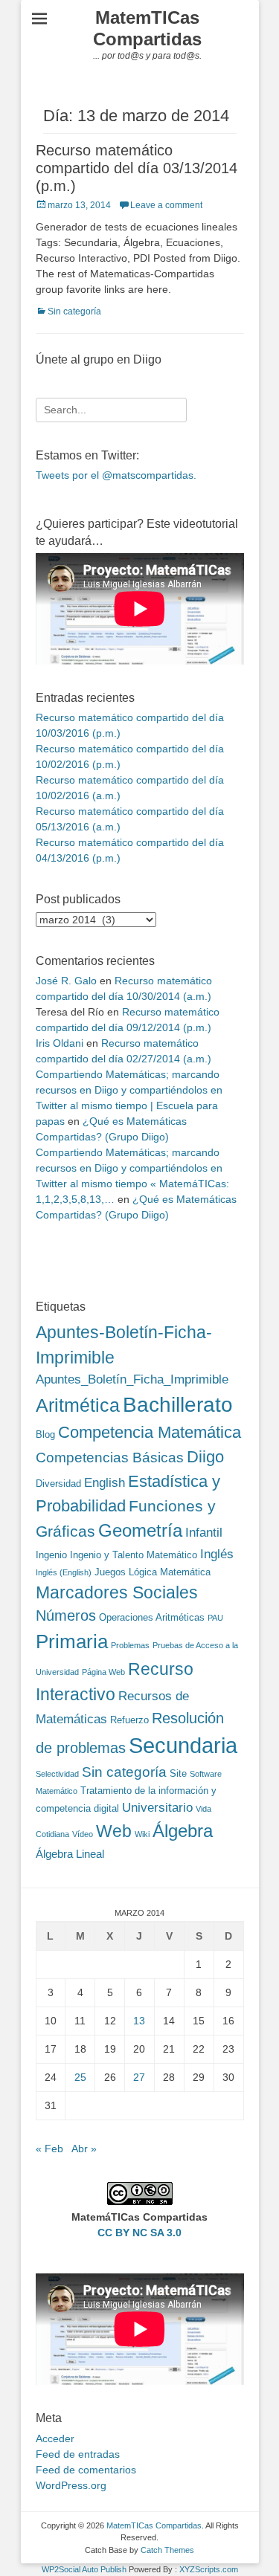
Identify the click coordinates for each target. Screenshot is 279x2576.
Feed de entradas (78, 2454)
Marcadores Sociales (117, 1592)
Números (66, 1615)
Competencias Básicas (110, 1458)
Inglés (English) (64, 1572)
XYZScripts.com (209, 2569)
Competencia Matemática (150, 1432)
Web (114, 1831)
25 (80, 2077)
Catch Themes (167, 2550)
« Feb (49, 2149)
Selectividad (57, 1774)
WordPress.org (71, 2485)
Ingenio (51, 1555)
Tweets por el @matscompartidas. (116, 475)
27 (139, 2077)
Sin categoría (74, 311)
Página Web (103, 1672)
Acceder (55, 2438)
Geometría (140, 1531)
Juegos (110, 1572)
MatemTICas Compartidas (147, 28)
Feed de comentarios (86, 2470)
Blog (45, 1434)
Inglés (217, 1554)
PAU (215, 1618)
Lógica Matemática (170, 1572)
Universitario (157, 1807)
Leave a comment (166, 205)
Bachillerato (178, 1405)
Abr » (84, 2149)
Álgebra (183, 1831)
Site (178, 1773)
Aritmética (78, 1405)
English (105, 1482)
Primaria (72, 1642)
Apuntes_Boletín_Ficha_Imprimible (132, 1379)
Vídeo (83, 1834)
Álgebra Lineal (70, 1854)
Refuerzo (129, 1720)
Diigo (205, 1457)
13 (139, 2021)
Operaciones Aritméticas (152, 1617)
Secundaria (183, 1745)
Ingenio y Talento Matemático (134, 1555)
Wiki (142, 1834)
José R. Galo (66, 981)
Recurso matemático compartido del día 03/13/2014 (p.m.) (137, 168)
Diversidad (58, 1484)
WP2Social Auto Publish (84, 2569)
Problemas (130, 1645)
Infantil (204, 1532)
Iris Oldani (60, 1043)
